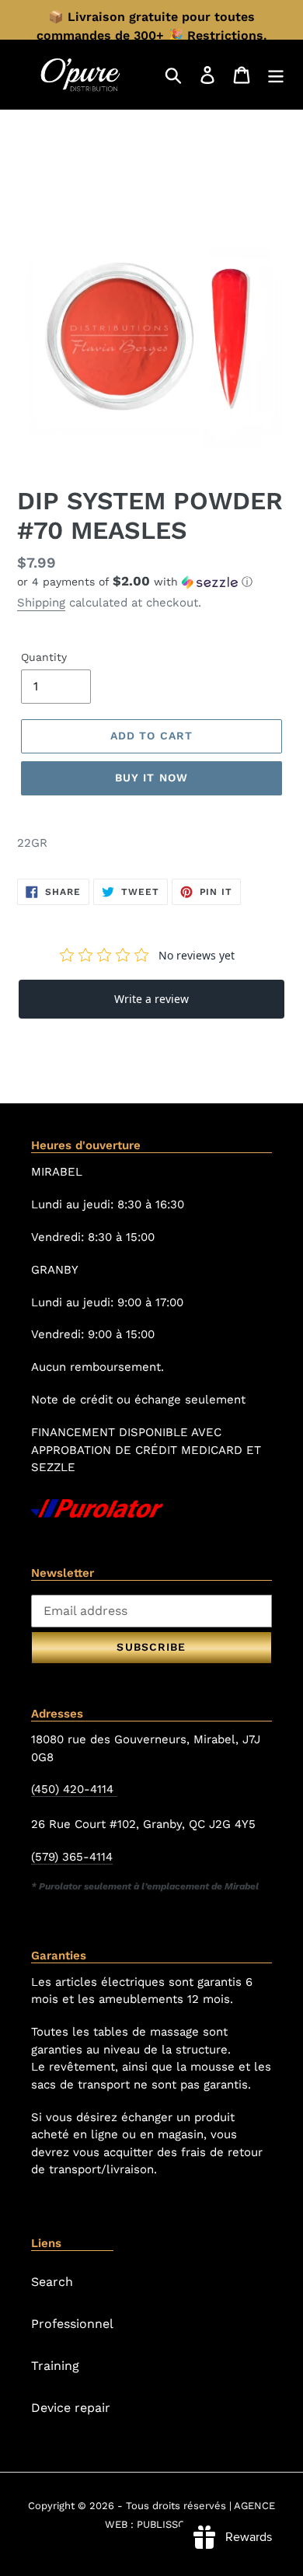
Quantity (44, 657)
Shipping (41, 603)
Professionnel (72, 2324)
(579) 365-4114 (72, 1857)
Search (52, 2282)
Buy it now (151, 778)
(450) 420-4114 (74, 1789)
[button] (151, 582)
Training (55, 2366)
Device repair (71, 2408)
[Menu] (276, 74)
